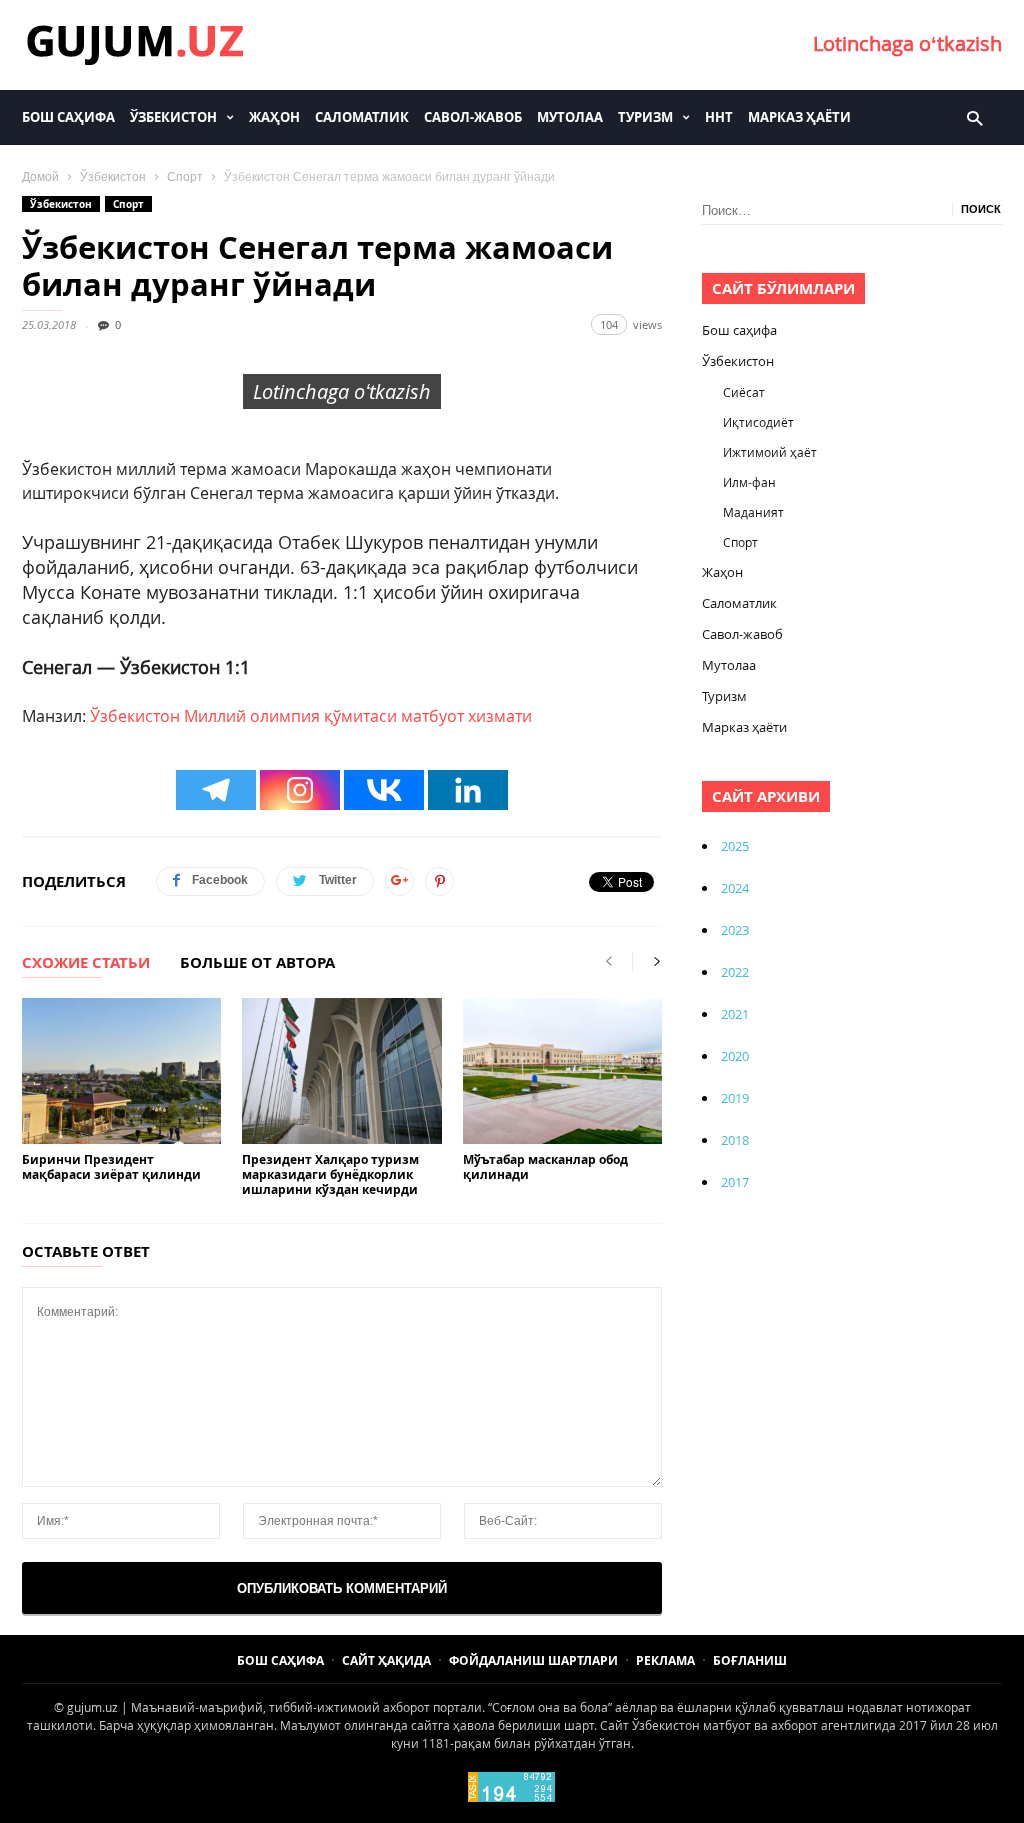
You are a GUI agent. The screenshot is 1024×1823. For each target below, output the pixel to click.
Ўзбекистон (173, 117)
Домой (40, 177)
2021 (735, 1014)
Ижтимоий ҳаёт (770, 452)
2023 (735, 930)
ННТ (719, 117)
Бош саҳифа (68, 117)
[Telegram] (216, 790)
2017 (735, 1182)
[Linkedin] (468, 790)
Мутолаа (570, 117)
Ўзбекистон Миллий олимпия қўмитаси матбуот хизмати (311, 716)
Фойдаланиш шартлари (533, 1660)
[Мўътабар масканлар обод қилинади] (562, 1071)
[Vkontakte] (384, 790)
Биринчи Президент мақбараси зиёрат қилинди (111, 1167)
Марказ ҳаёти (799, 117)
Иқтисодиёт (758, 422)
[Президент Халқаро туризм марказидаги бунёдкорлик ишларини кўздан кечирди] (341, 1071)
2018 (735, 1140)
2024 (735, 888)
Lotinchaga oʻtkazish (907, 43)
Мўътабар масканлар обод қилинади (545, 1167)
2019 (735, 1098)
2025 (735, 846)
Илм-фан (749, 482)
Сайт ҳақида (386, 1660)
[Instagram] (300, 790)
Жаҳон (274, 117)
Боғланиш (750, 1660)
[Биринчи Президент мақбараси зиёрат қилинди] (121, 1071)
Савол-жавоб (473, 117)
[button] (974, 117)
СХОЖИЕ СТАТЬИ (86, 964)
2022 (735, 972)
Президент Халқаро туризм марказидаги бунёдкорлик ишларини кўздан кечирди (330, 1174)
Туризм (645, 117)
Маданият (753, 512)
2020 (735, 1056)
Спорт (185, 177)
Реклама (665, 1660)
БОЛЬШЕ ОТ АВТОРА (257, 964)
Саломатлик (362, 117)
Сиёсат (744, 392)
